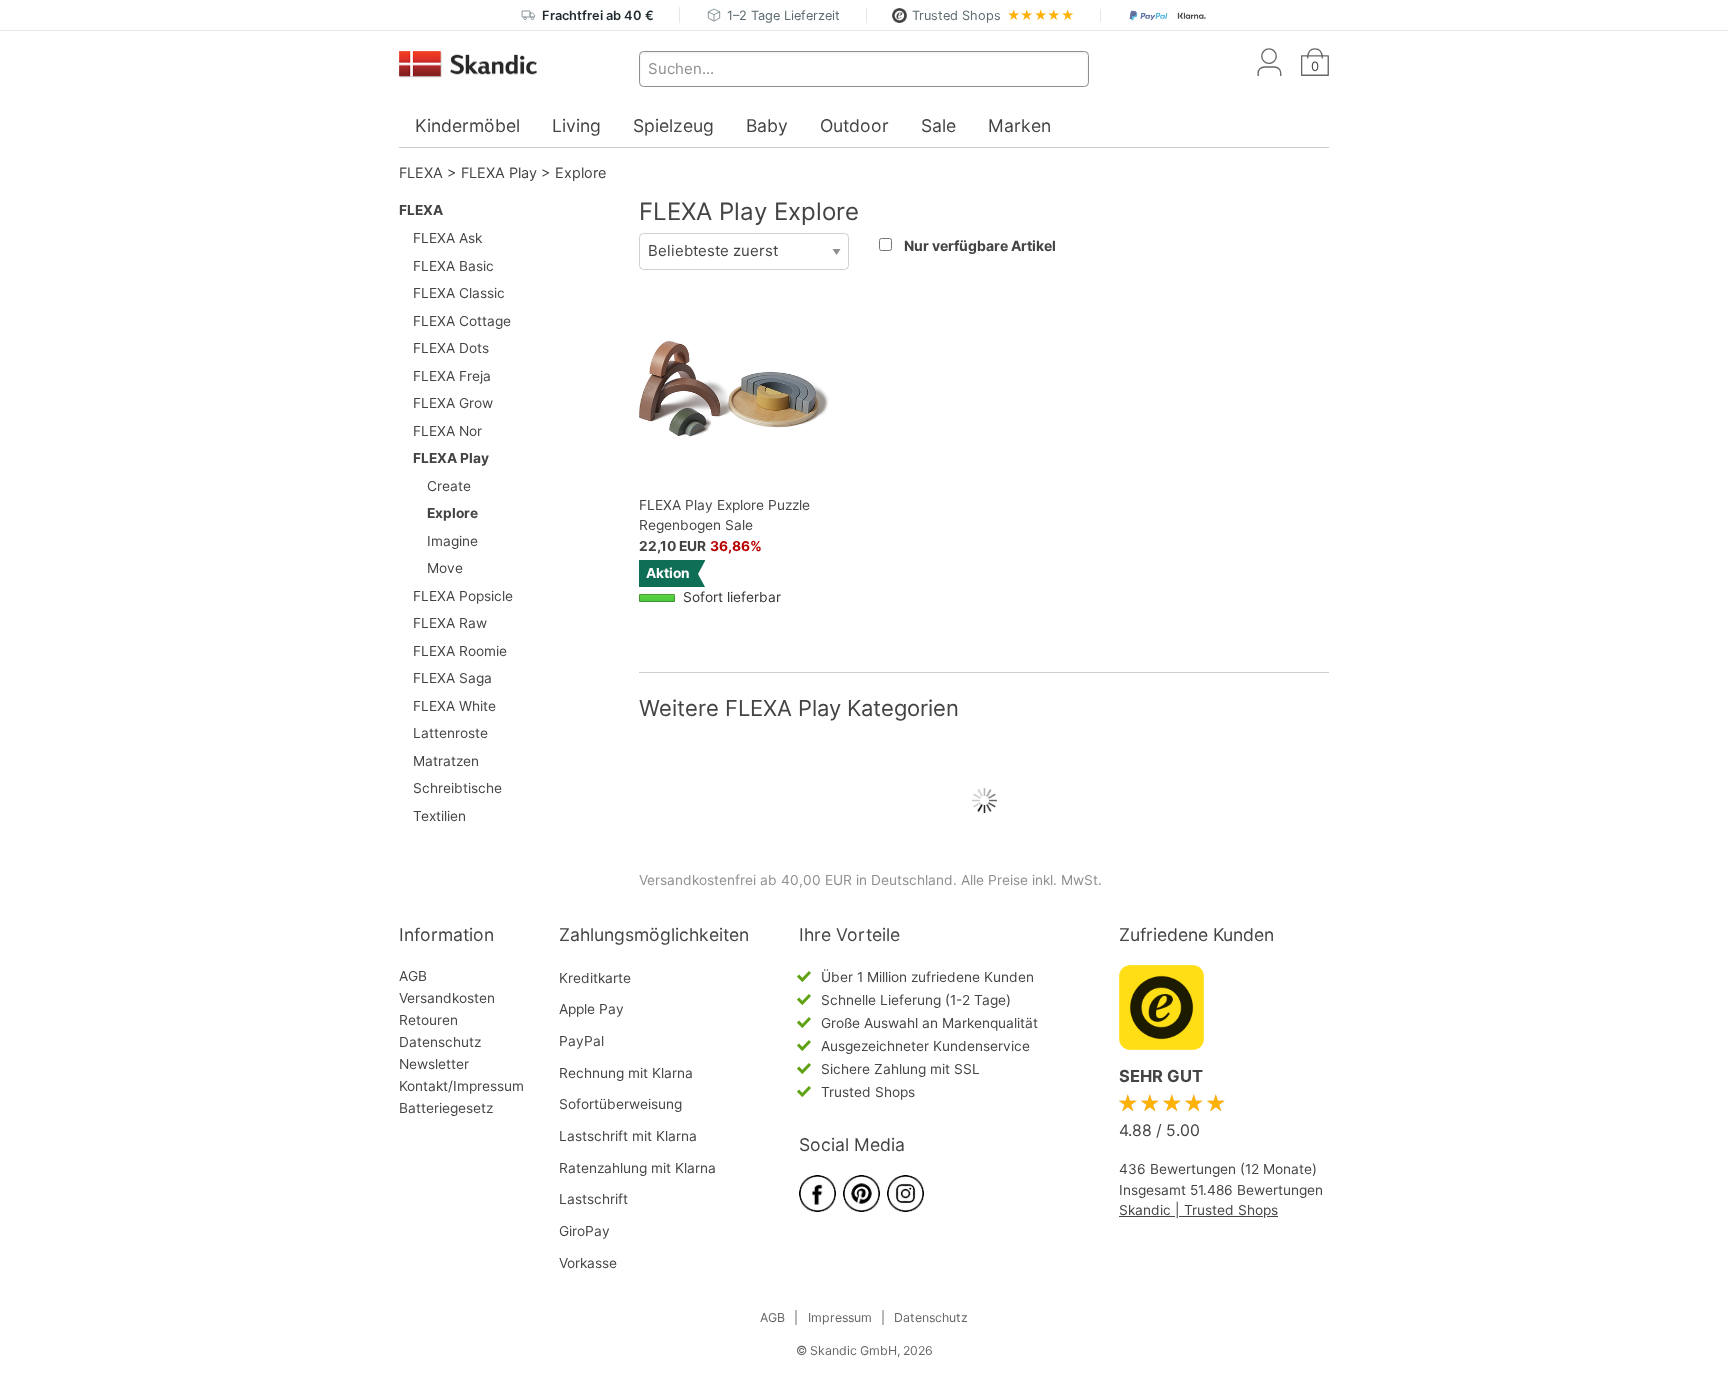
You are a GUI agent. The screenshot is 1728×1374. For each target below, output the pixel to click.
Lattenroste (450, 733)
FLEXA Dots (451, 348)
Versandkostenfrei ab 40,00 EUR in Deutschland (796, 880)
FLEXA (421, 172)
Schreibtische (457, 788)
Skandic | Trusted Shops (1198, 1210)
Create (449, 486)
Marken (1019, 125)
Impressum (840, 1317)
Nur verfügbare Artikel (980, 245)
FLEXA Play (499, 172)
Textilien (439, 816)
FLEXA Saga (452, 678)
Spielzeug (673, 125)
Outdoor (854, 125)
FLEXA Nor (447, 431)
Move (445, 568)
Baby (767, 125)
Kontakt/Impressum (461, 1086)
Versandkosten (447, 998)
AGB (413, 976)
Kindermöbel (467, 125)
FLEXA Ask (447, 238)
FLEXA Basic (453, 266)
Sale (938, 125)
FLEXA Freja (452, 376)
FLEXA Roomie (460, 651)
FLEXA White (454, 706)
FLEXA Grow (453, 403)
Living (576, 125)
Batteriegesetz (446, 1108)
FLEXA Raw (450, 623)
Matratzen (446, 761)
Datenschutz (440, 1042)
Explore (580, 172)
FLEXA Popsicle (463, 596)
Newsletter (434, 1064)
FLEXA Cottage (462, 321)
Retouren (428, 1020)
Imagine (452, 541)
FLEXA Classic (459, 293)
